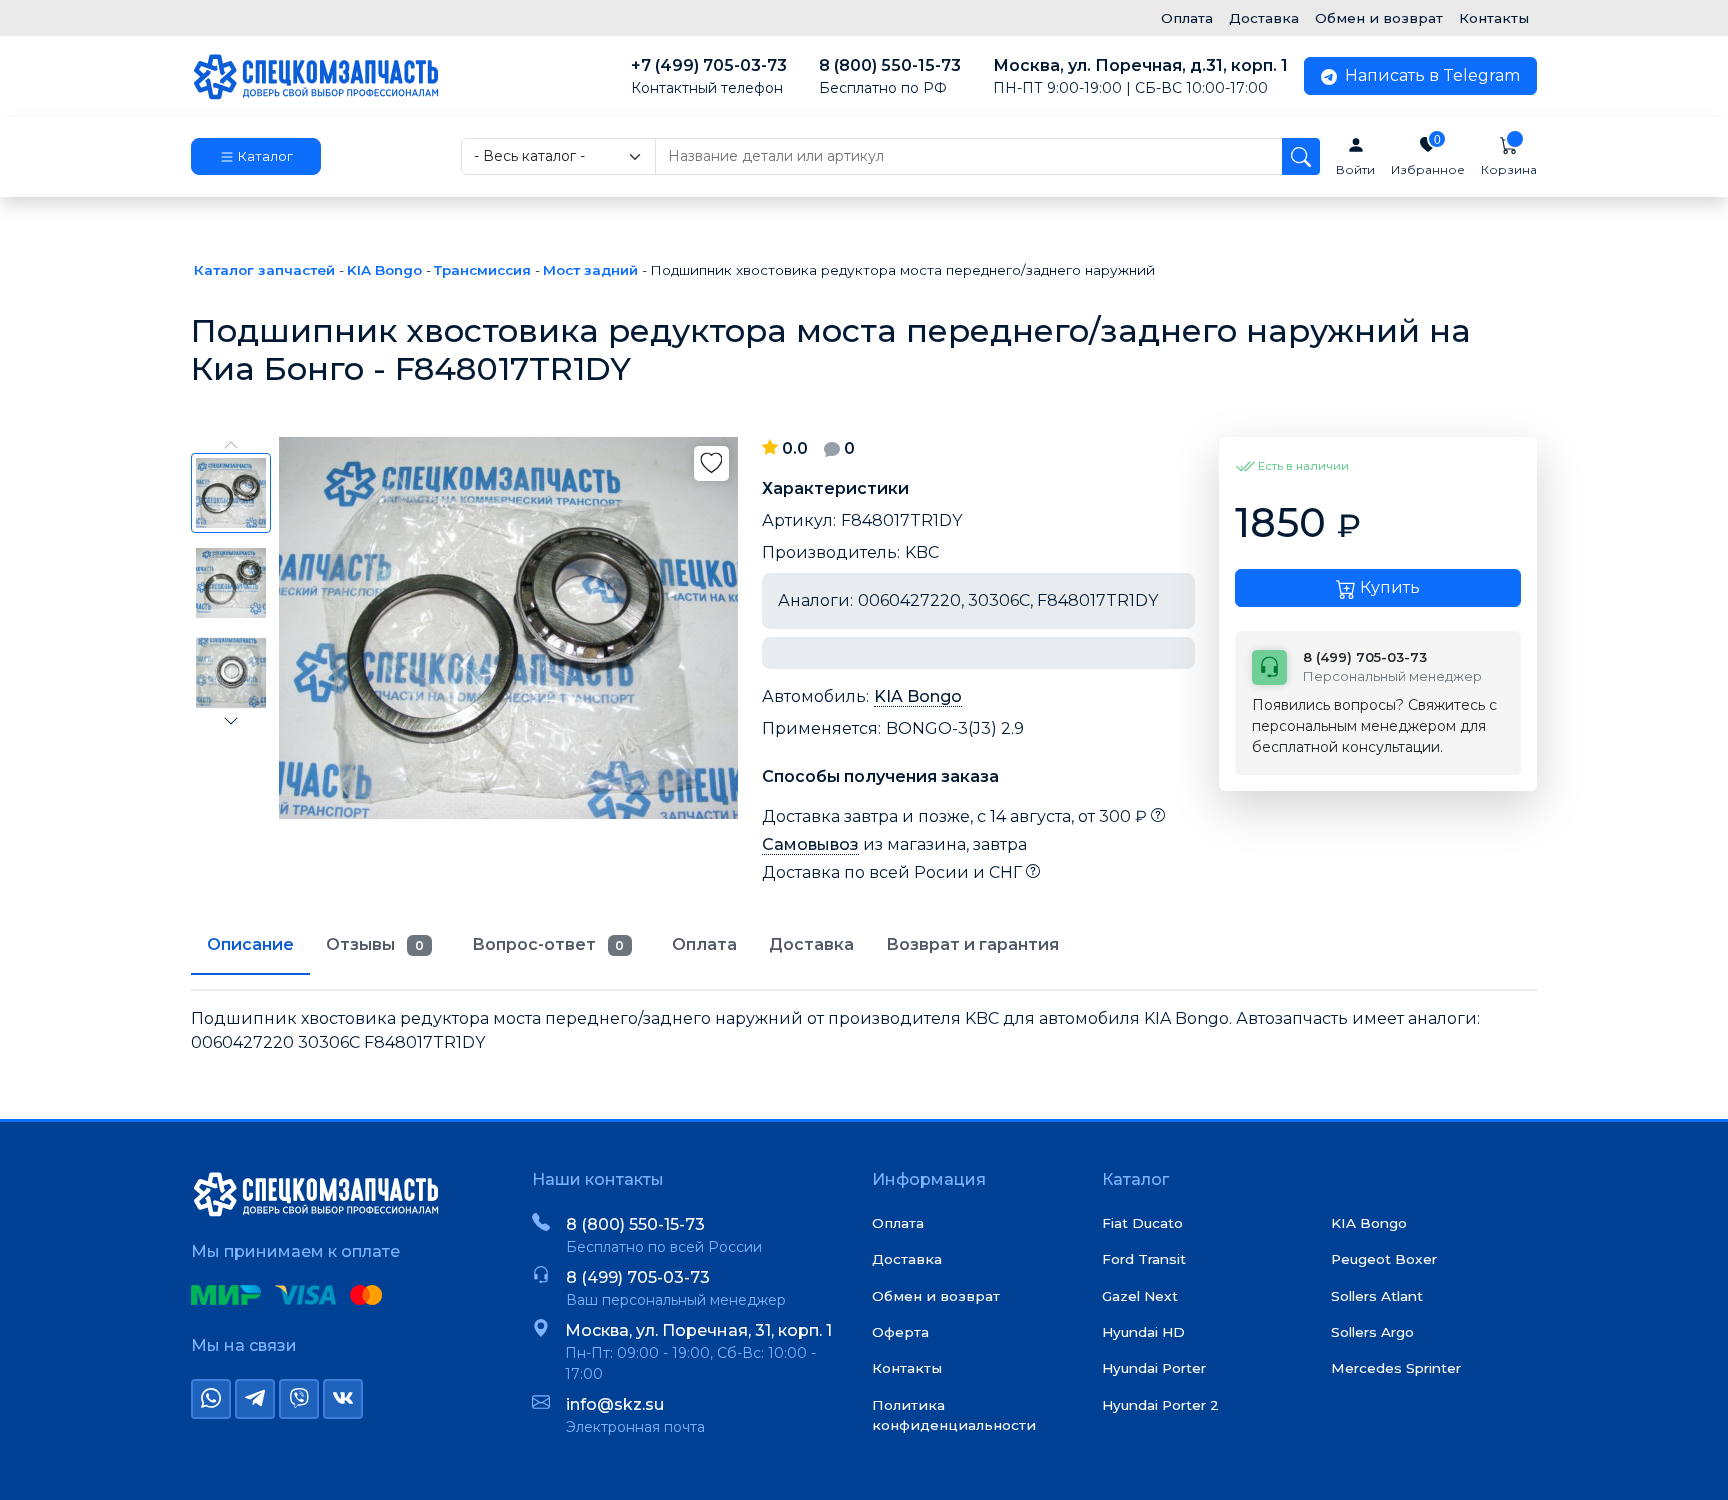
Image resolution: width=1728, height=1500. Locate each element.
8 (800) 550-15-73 (890, 76)
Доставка (1264, 18)
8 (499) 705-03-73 (638, 1277)
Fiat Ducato (1142, 1223)
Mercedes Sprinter (1396, 1368)
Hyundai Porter (1154, 1368)
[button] (256, 157)
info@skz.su (615, 1404)
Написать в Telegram (1430, 75)
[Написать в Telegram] (255, 1399)
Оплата (1187, 18)
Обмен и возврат (1379, 18)
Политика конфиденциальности (954, 1415)
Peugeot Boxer (1384, 1259)
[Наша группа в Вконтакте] (343, 1399)
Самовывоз (810, 844)
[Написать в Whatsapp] (211, 1399)
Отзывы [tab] (375, 944)
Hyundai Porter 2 (1160, 1405)
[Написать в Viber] (299, 1399)
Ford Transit (1144, 1259)
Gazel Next (1140, 1296)
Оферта (900, 1332)
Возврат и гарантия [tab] (972, 944)
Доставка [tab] (811, 944)
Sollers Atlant (1377, 1296)
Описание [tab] (250, 944)
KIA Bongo (918, 696)
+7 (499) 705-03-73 (709, 76)
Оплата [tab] (704, 944)
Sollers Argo (1372, 1332)
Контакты (1494, 18)
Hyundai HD (1143, 1332)
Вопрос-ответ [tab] (548, 944)
